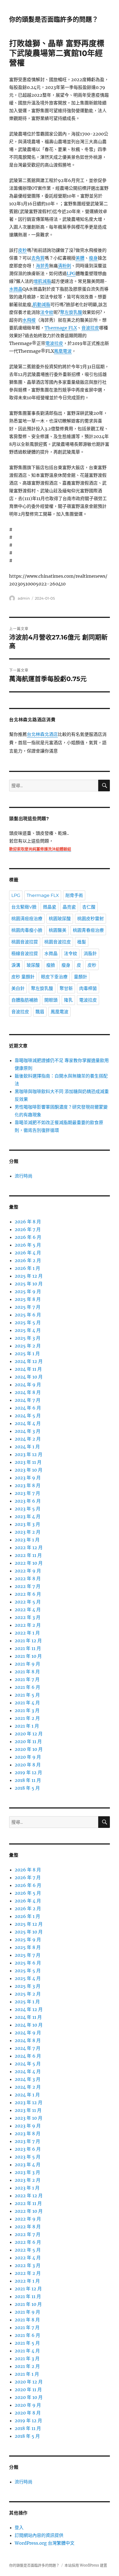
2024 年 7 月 (28, 1400)
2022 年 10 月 (29, 1563)
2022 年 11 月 (28, 1555)
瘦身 (93, 258)
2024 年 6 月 (28, 1408)
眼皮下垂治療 (54, 977)
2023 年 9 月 (28, 1478)
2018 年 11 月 (28, 1780)
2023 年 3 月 (27, 1524)
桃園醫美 (58, 930)
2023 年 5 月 (28, 1509)
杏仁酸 (89, 907)
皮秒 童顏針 (23, 977)
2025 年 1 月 (27, 1354)
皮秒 (22, 250)
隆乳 (68, 1000)
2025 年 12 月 (29, 1276)
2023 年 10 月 (29, 1470)
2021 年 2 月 (27, 1718)
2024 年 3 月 (28, 1431)
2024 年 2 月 (28, 1439)
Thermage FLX (61, 328)
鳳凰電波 (63, 351)
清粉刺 (64, 266)
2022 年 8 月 (28, 1579)
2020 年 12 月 (29, 1734)
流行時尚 (24, 1176)
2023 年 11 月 (28, 1462)
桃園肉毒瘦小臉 (27, 930)
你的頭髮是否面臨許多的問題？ (54, 19)
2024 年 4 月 (28, 1423)
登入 (19, 2528)
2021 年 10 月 (28, 1656)
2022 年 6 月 (28, 1594)
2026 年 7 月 (28, 1229)
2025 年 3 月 (28, 1338)
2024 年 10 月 (29, 1377)
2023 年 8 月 (28, 1485)
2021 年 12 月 (28, 1641)
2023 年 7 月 (27, 1493)
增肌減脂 (42, 281)
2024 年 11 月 (28, 1369)
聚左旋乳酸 (71, 312)
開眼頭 (51, 1000)
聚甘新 (66, 988)
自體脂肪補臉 (25, 1000)
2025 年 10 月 (29, 1284)
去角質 (38, 258)
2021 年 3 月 (27, 1710)
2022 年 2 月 (28, 1625)
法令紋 (47, 312)
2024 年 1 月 (27, 1447)
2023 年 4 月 (28, 1516)
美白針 (18, 988)
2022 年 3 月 (28, 1617)
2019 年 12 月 (28, 1772)
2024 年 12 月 (29, 1361)
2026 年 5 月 (28, 1245)
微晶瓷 (50, 907)
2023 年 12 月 (29, 1454)
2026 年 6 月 (28, 1237)
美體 (80, 258)
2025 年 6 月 (28, 1315)
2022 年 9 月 (28, 1571)
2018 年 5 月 (27, 1788)
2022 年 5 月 (28, 1602)
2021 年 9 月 (27, 1664)
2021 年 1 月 (27, 1726)
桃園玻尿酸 (60, 919)
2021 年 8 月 (27, 1672)
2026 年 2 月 (28, 1260)
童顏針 (81, 977)
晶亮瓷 (69, 907)
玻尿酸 (33, 965)
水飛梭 (29, 320)
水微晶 (16, 289)
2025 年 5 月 (28, 1322)
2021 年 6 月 (27, 1687)
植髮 (82, 942)
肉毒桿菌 (88, 988)
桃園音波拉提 (25, 942)
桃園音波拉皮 (58, 942)
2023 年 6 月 (28, 1501)
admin (24, 598)
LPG (71, 273)
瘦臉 (51, 965)
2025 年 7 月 (28, 1307)
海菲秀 (42, 266)
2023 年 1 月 (27, 1540)
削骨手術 (74, 895)
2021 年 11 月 (28, 1648)
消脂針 (90, 954)
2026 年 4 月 (28, 1253)
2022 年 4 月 (28, 1610)
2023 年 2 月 (28, 1532)
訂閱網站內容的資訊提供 (39, 2535)
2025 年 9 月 (28, 1291)
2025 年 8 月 (28, 1299)
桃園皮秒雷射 (90, 919)
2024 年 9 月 (28, 1385)
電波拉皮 (54, 343)
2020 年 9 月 (28, 1757)
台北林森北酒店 (42, 735)
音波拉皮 (90, 328)
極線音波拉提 (25, 954)
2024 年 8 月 (28, 1392)
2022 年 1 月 (27, 1633)
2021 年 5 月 (27, 1695)
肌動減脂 (42, 305)
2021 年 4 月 (27, 1703)
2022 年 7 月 (28, 1586)
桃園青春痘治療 (88, 930)
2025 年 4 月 (28, 1330)
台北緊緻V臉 (24, 907)
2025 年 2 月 (28, 1346)
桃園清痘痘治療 (27, 919)
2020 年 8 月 (28, 1765)
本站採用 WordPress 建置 (86, 2565)
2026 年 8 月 (28, 1222)
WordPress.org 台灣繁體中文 (45, 2543)
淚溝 (16, 965)
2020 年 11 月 (28, 1741)
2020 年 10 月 (29, 1749)
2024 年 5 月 (28, 1416)
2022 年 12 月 (29, 1547)
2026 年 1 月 (27, 1268)
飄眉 (40, 1012)
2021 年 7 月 (27, 1679)
